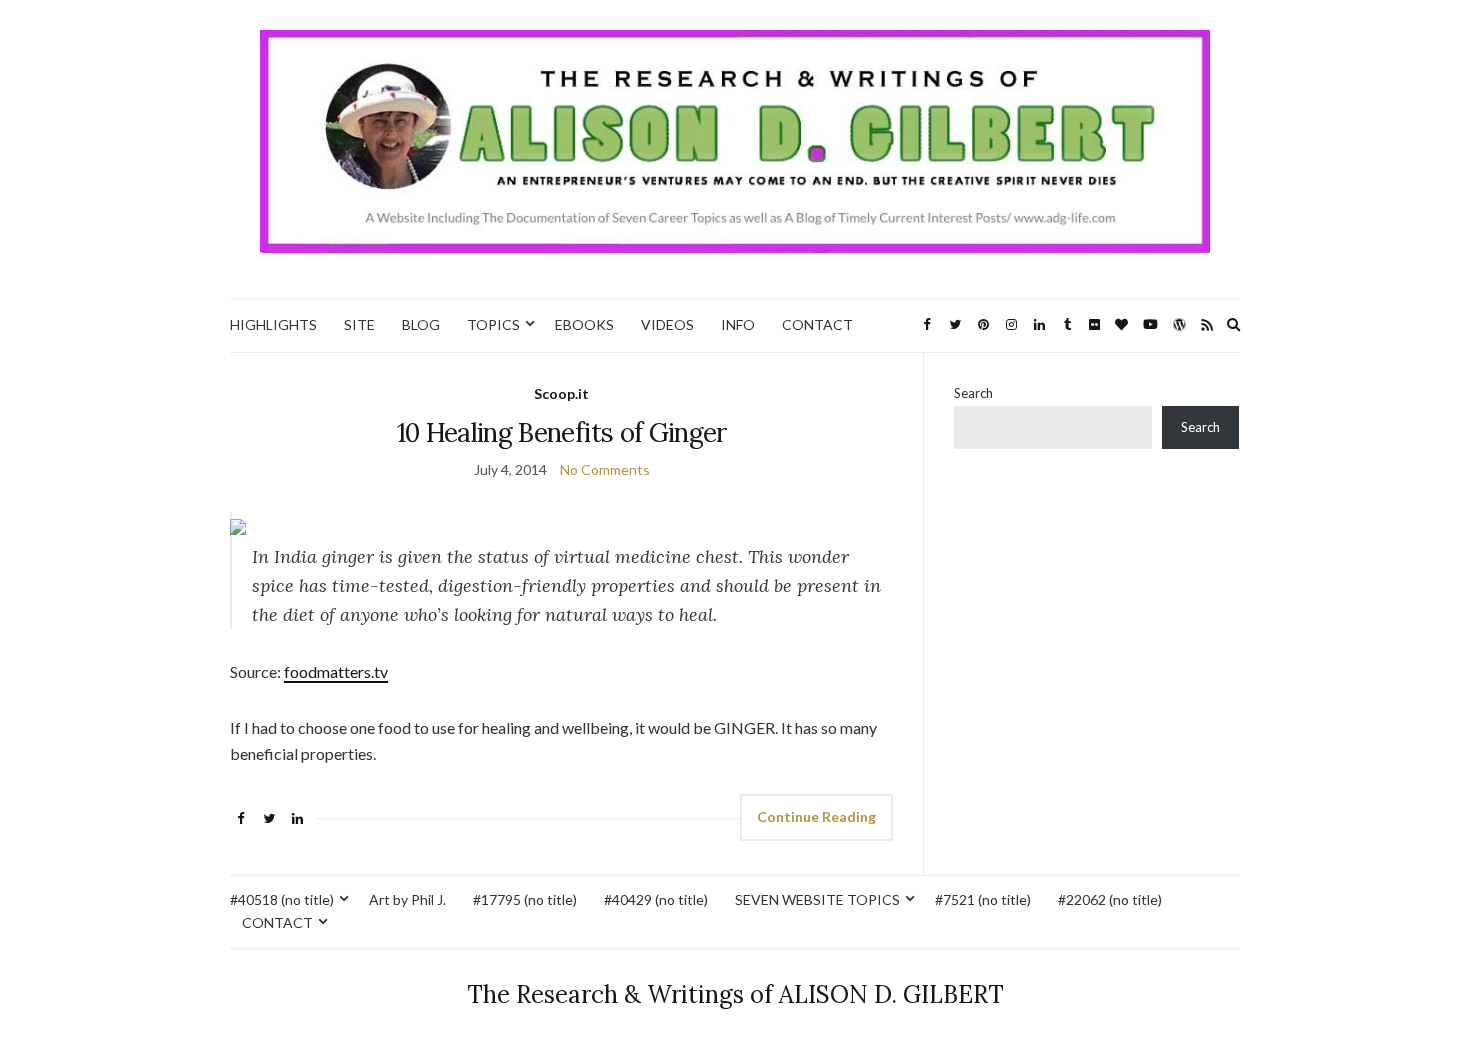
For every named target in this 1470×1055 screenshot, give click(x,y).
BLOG (421, 324)
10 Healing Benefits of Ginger (562, 432)
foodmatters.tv (336, 671)
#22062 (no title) (1110, 899)
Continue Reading (816, 816)
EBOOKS (584, 324)
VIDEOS (667, 324)
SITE (359, 324)
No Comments (605, 469)
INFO (738, 324)
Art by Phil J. (407, 899)
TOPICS (493, 324)
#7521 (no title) (983, 899)
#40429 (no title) (656, 899)
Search (973, 393)
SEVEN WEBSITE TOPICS (817, 899)
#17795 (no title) (525, 899)
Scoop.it (561, 393)
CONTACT (817, 324)
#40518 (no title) (282, 899)
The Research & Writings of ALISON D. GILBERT (735, 994)
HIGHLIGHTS (273, 324)
